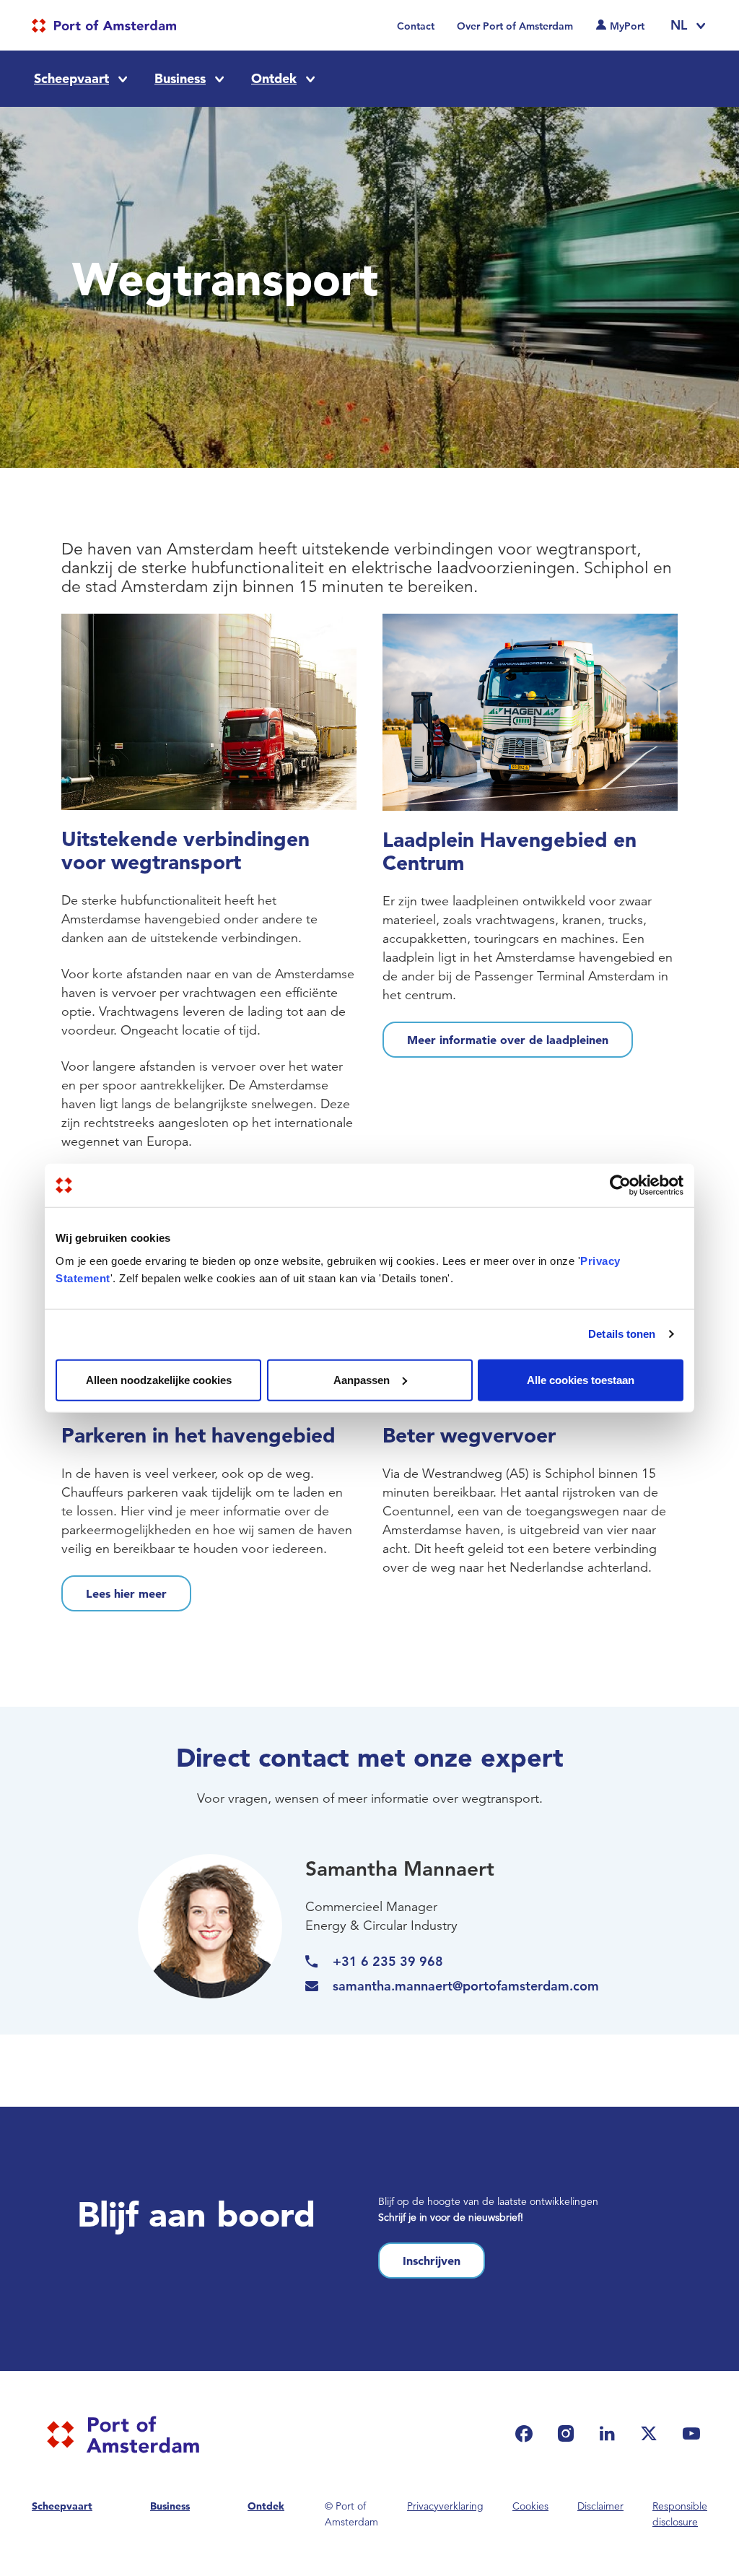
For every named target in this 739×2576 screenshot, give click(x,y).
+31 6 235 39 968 (388, 1961)
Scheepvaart (71, 78)
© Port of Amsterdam (351, 2514)
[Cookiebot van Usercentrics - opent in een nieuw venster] (620, 1185)
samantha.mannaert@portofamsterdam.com (466, 1986)
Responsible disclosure (680, 2514)
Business (180, 78)
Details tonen (622, 1334)
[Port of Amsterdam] (104, 26)
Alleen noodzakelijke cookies (159, 1379)
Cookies (530, 2506)
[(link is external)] (528, 2433)
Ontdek (274, 78)
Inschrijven (432, 2260)
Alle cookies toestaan (581, 1379)
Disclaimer (600, 2506)
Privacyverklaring (445, 2506)
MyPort (627, 26)
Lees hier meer (126, 1593)
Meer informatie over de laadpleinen (508, 1040)
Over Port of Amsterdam (515, 26)
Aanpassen (362, 1379)
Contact (416, 26)
